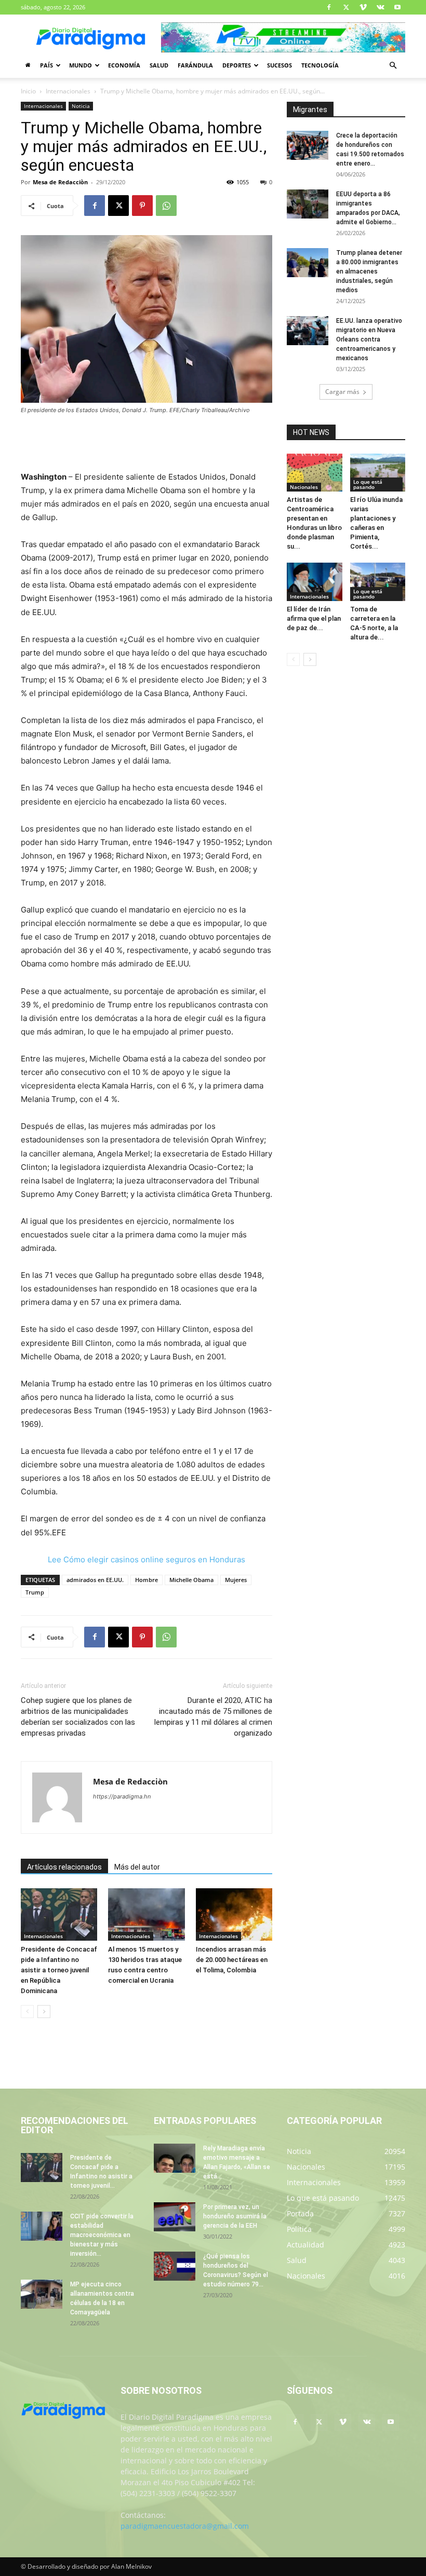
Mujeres (236, 1580)
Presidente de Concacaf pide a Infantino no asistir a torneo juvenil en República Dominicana (59, 1970)
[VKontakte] (380, 7)
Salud (159, 65)
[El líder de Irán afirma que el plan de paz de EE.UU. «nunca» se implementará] (315, 582)
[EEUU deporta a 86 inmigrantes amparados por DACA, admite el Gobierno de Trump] (308, 204)
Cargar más (342, 392)
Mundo (81, 65)
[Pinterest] (142, 206)
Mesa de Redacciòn (60, 182)
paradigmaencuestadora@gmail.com (185, 2526)
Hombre (147, 1580)
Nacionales (304, 487)
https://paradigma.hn (122, 1796)
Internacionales (68, 91)
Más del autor (137, 1867)
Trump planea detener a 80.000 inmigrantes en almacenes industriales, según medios (369, 271)
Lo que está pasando (368, 484)
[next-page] (44, 2012)
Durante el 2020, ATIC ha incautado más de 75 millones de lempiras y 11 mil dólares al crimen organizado (213, 1717)
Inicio (28, 91)
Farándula (195, 65)
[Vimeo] (363, 7)
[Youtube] (397, 7)
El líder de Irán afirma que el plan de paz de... (314, 618)
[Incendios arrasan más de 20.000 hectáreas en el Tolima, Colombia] (234, 1914)
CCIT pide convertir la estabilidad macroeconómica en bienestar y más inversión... (102, 2235)
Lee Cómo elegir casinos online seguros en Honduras (147, 1559)
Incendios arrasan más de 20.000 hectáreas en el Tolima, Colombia (232, 1960)
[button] (393, 66)
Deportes (237, 65)
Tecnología (320, 65)
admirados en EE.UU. (95, 1580)
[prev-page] (27, 2012)
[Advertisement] (147, 444)
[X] (346, 7)
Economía (124, 65)
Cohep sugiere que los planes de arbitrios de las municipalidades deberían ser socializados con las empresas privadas (78, 1717)
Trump (35, 1592)
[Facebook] (329, 7)
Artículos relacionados (64, 1867)
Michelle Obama (191, 1580)
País (46, 65)
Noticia (81, 106)
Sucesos (279, 65)
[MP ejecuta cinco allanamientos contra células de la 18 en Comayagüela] (42, 2294)
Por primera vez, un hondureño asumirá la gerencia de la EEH (235, 2216)
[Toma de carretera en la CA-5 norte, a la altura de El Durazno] (378, 582)
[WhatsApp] (166, 206)
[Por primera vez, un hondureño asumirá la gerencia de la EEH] (175, 2217)
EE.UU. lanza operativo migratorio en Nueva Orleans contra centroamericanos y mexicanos (369, 339)
